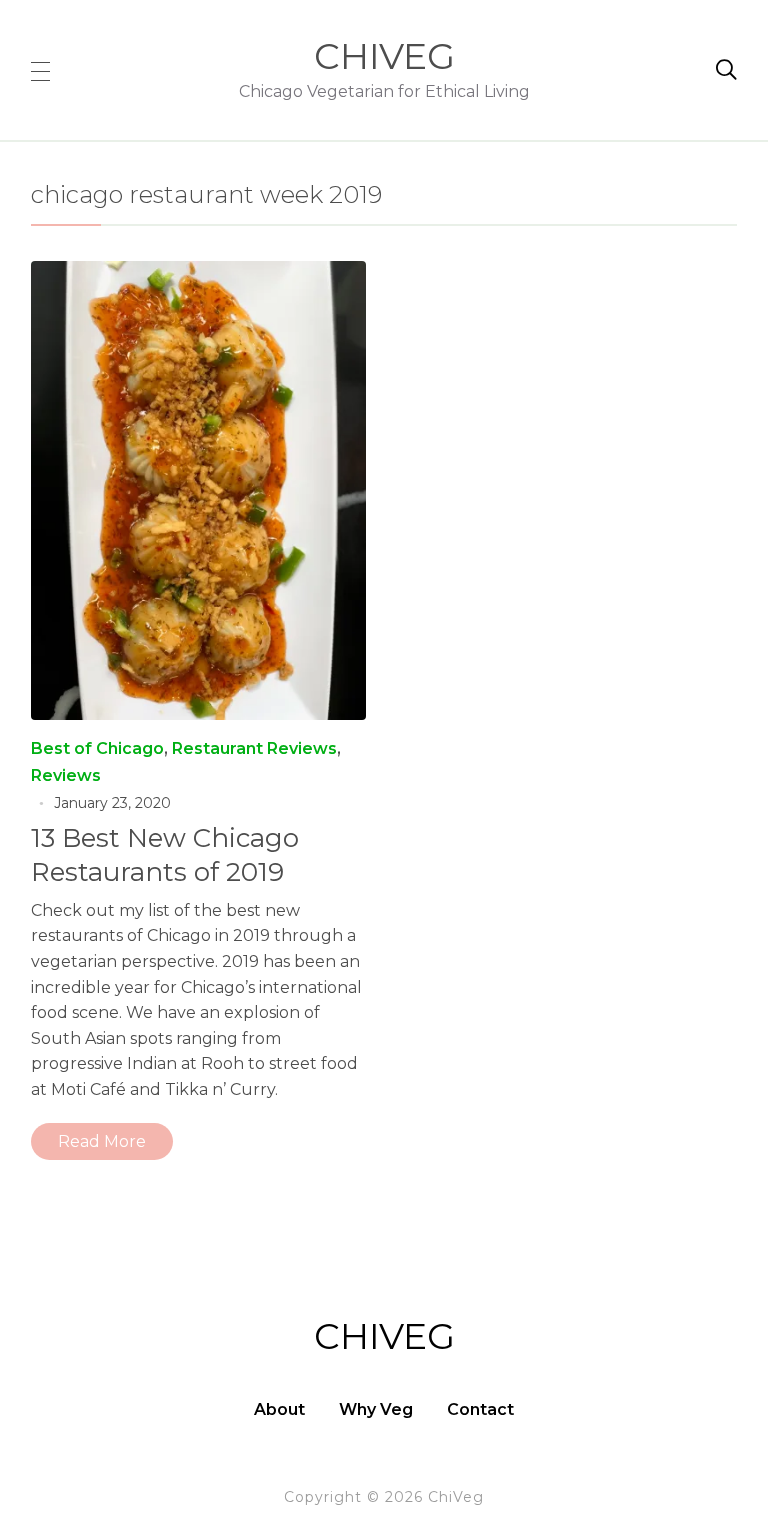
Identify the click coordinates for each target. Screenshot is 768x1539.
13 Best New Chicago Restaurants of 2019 (165, 855)
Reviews (66, 775)
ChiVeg (384, 56)
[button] (40, 70)
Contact (480, 1409)
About (279, 1409)
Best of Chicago (97, 748)
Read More (102, 1141)
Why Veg (376, 1409)
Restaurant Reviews (254, 748)
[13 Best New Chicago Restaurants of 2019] (199, 274)
